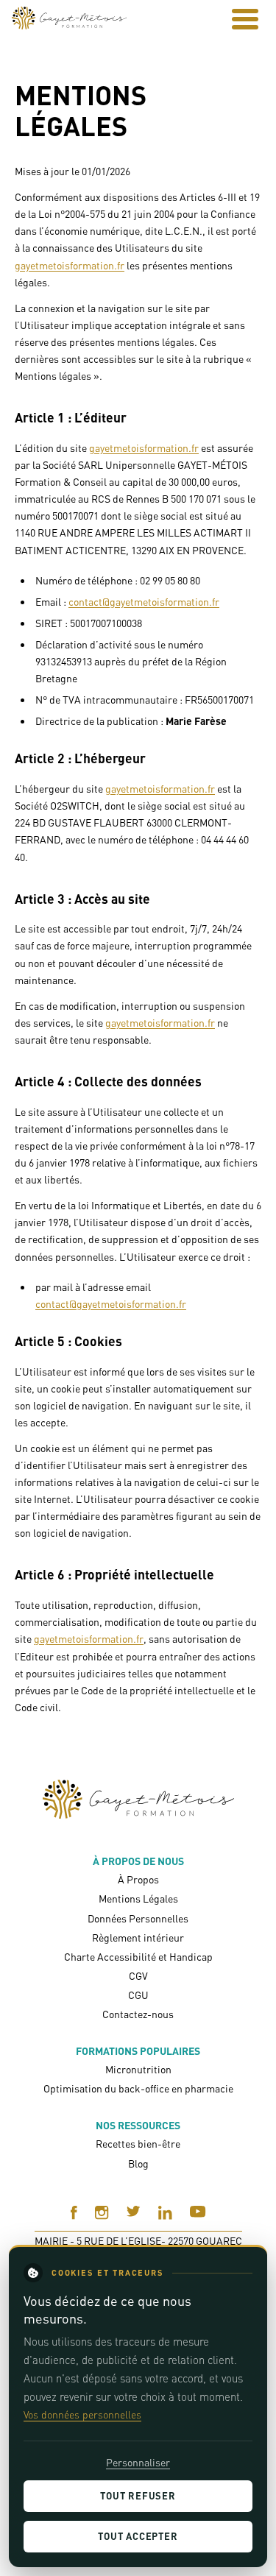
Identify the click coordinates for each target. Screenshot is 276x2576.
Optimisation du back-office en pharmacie (138, 2088)
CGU (138, 1995)
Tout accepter (138, 2536)
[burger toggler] (245, 19)
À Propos (138, 1879)
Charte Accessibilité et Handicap (138, 1957)
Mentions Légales (138, 1899)
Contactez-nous (138, 2014)
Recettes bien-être (138, 2144)
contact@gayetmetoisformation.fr (144, 602)
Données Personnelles (138, 1918)
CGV (138, 1976)
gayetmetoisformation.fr (70, 265)
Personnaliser (138, 2462)
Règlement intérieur (138, 1938)
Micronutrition (138, 2069)
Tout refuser (138, 2496)
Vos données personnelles (82, 2414)
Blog (138, 2163)
